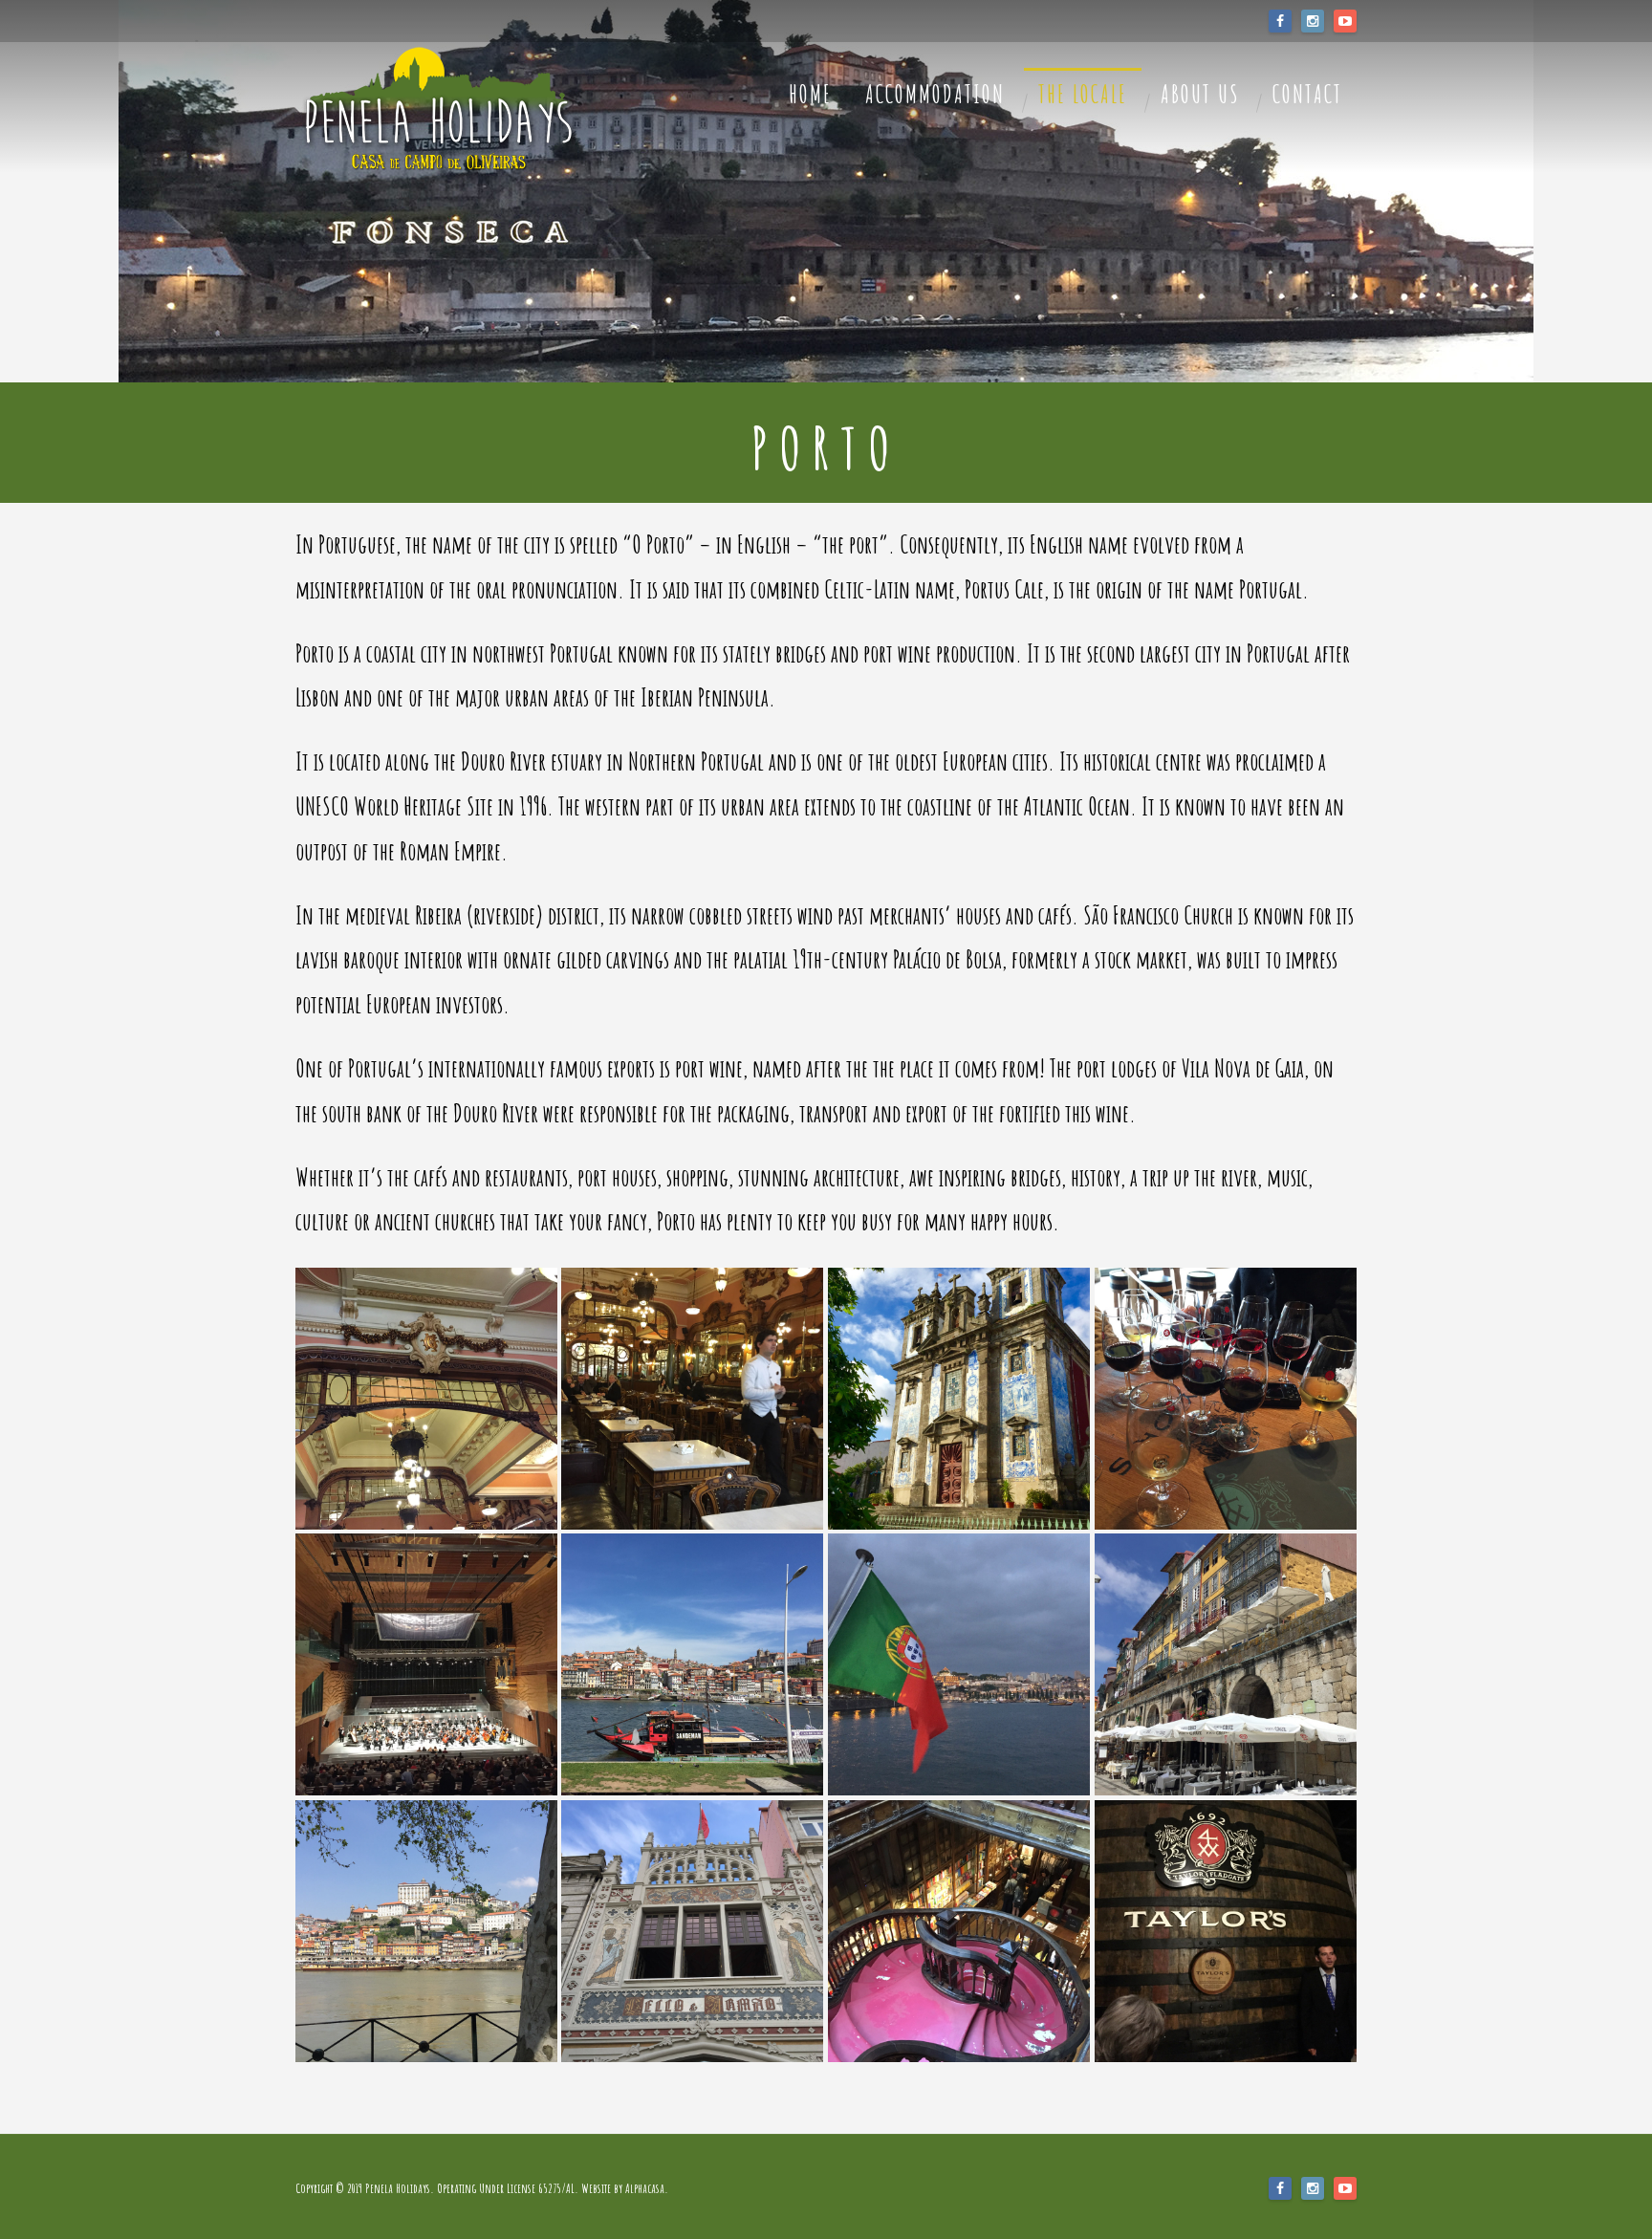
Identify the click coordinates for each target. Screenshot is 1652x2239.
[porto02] (692, 1399)
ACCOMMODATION (935, 94)
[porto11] (1226, 1931)
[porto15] (692, 1931)
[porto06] (426, 1664)
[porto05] (1226, 1399)
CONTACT (1307, 94)
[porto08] (959, 1664)
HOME (810, 94)
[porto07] (692, 1664)
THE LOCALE (1083, 94)
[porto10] (1226, 1664)
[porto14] (959, 1931)
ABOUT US (1200, 94)
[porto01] (426, 1399)
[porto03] (959, 1399)
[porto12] (426, 1931)
